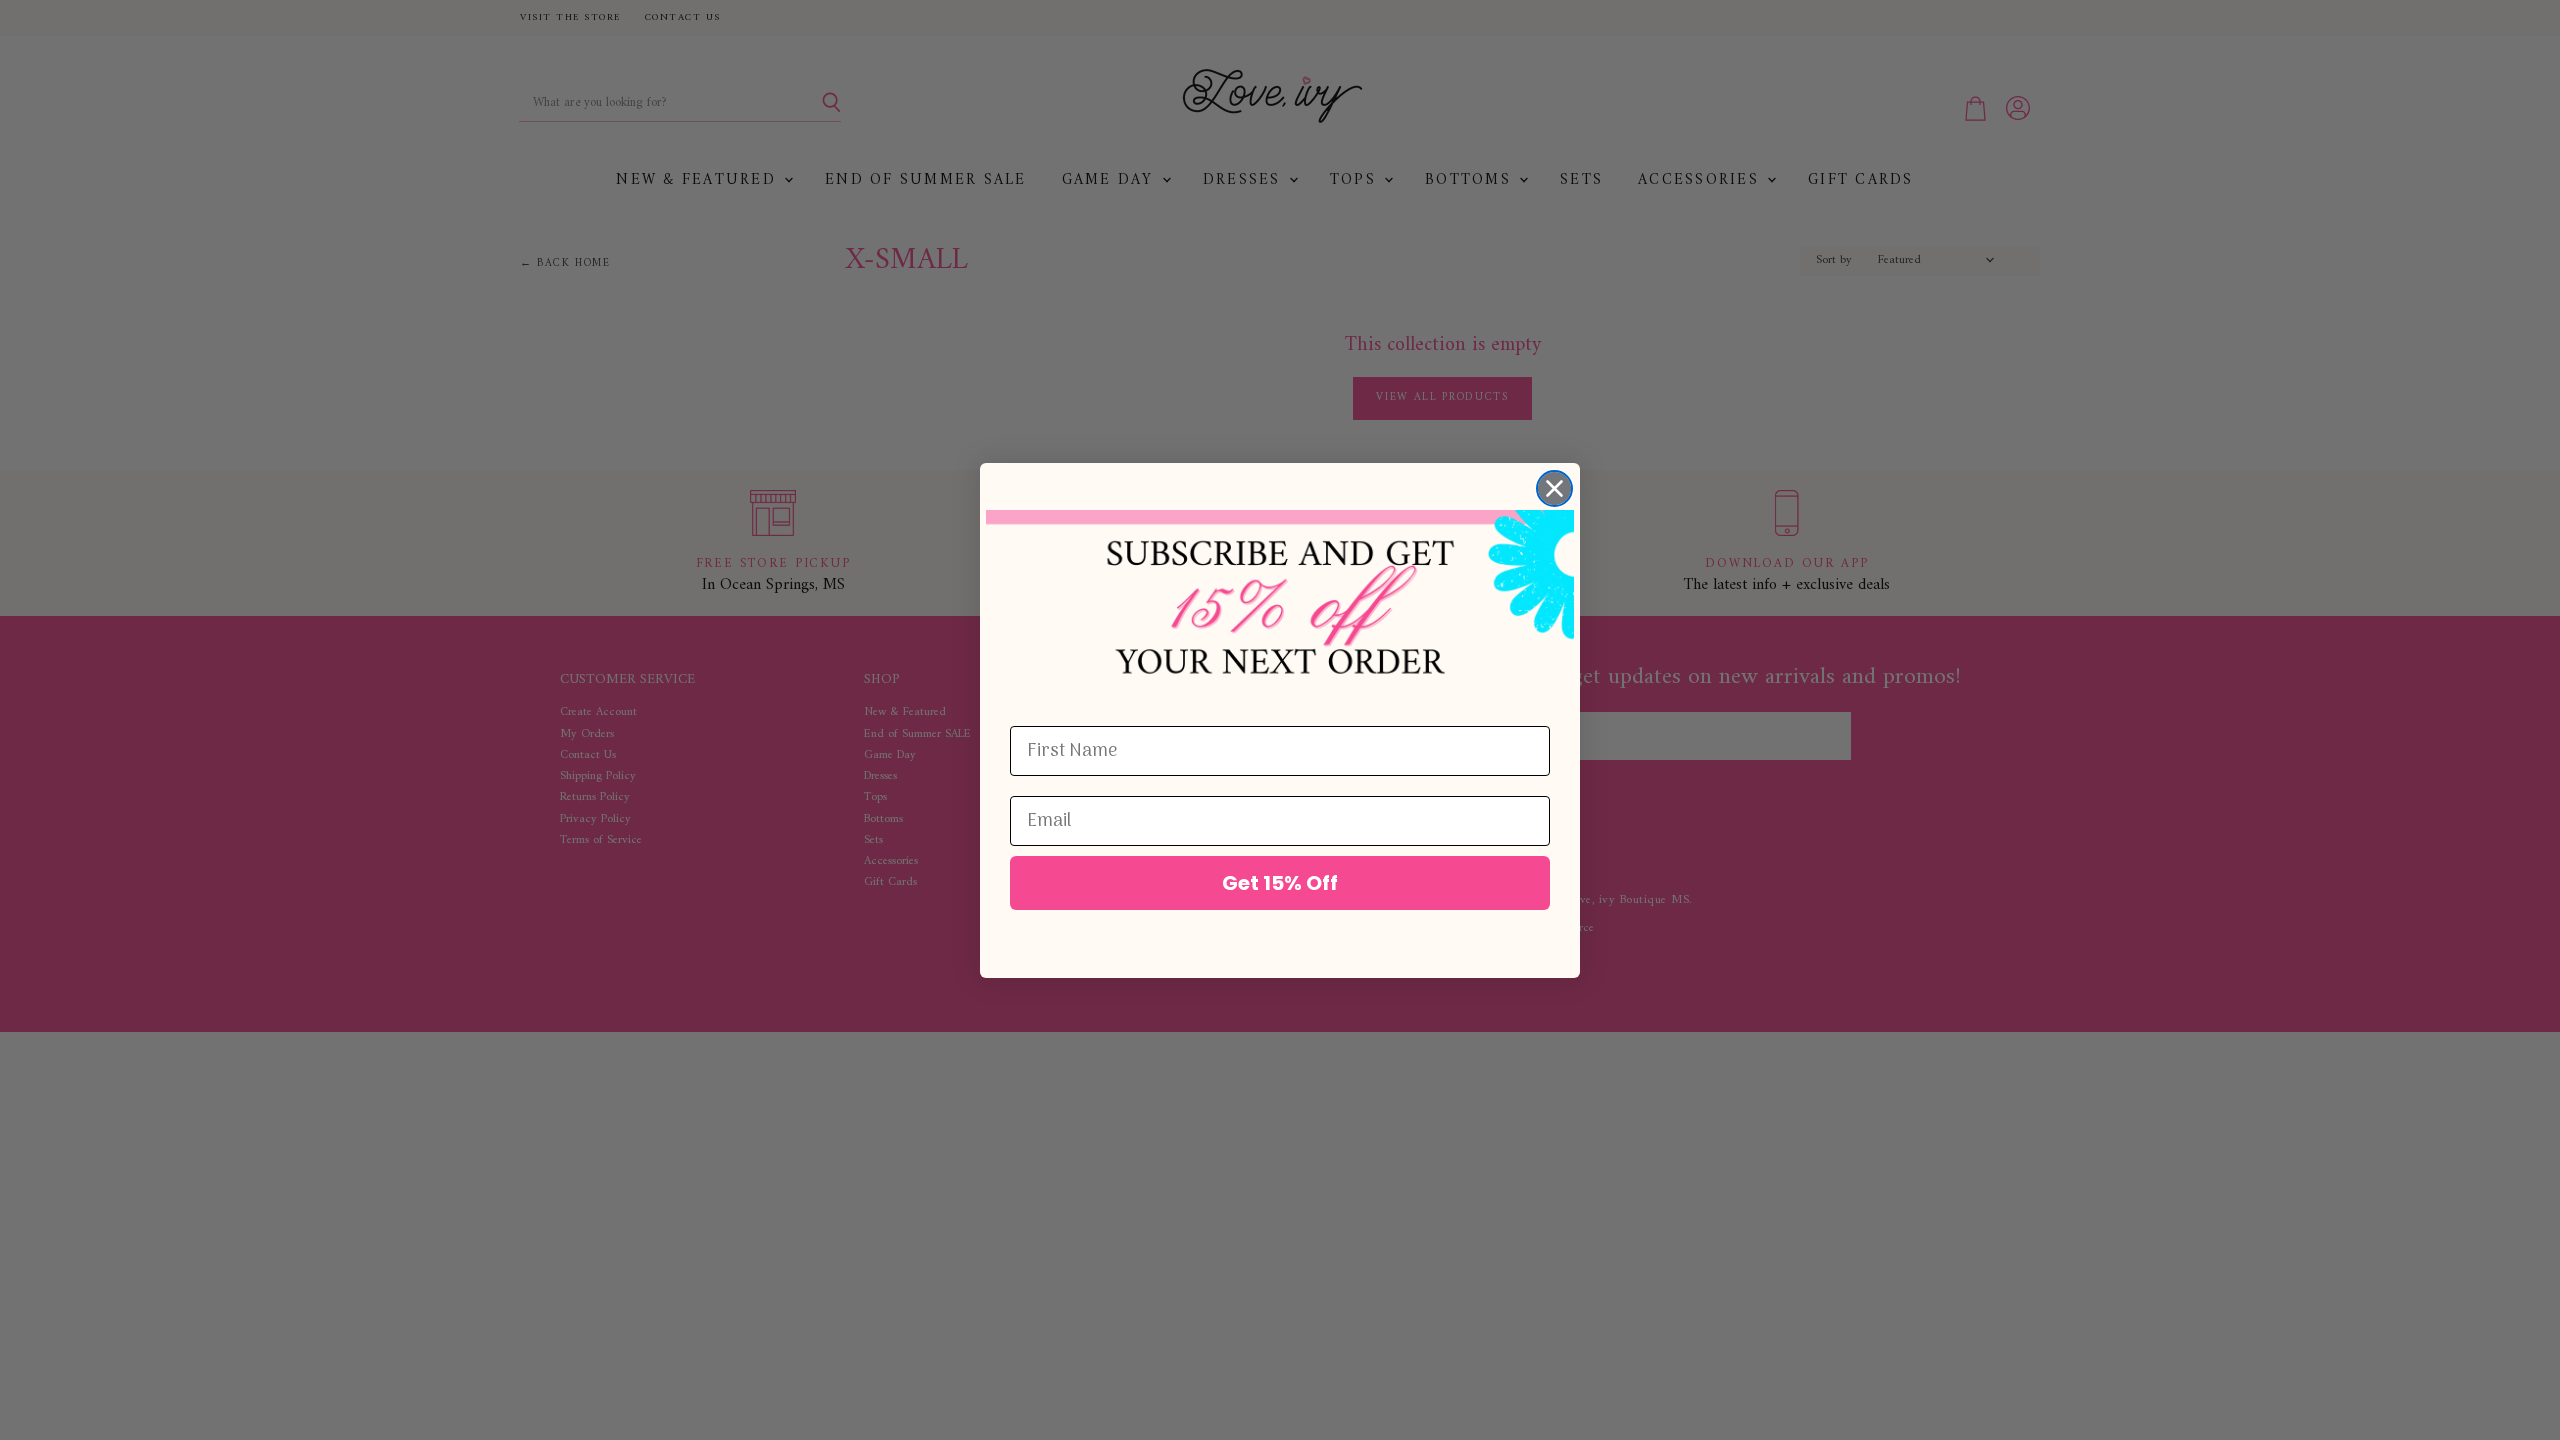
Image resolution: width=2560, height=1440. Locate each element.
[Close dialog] (1554, 488)
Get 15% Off (1280, 883)
